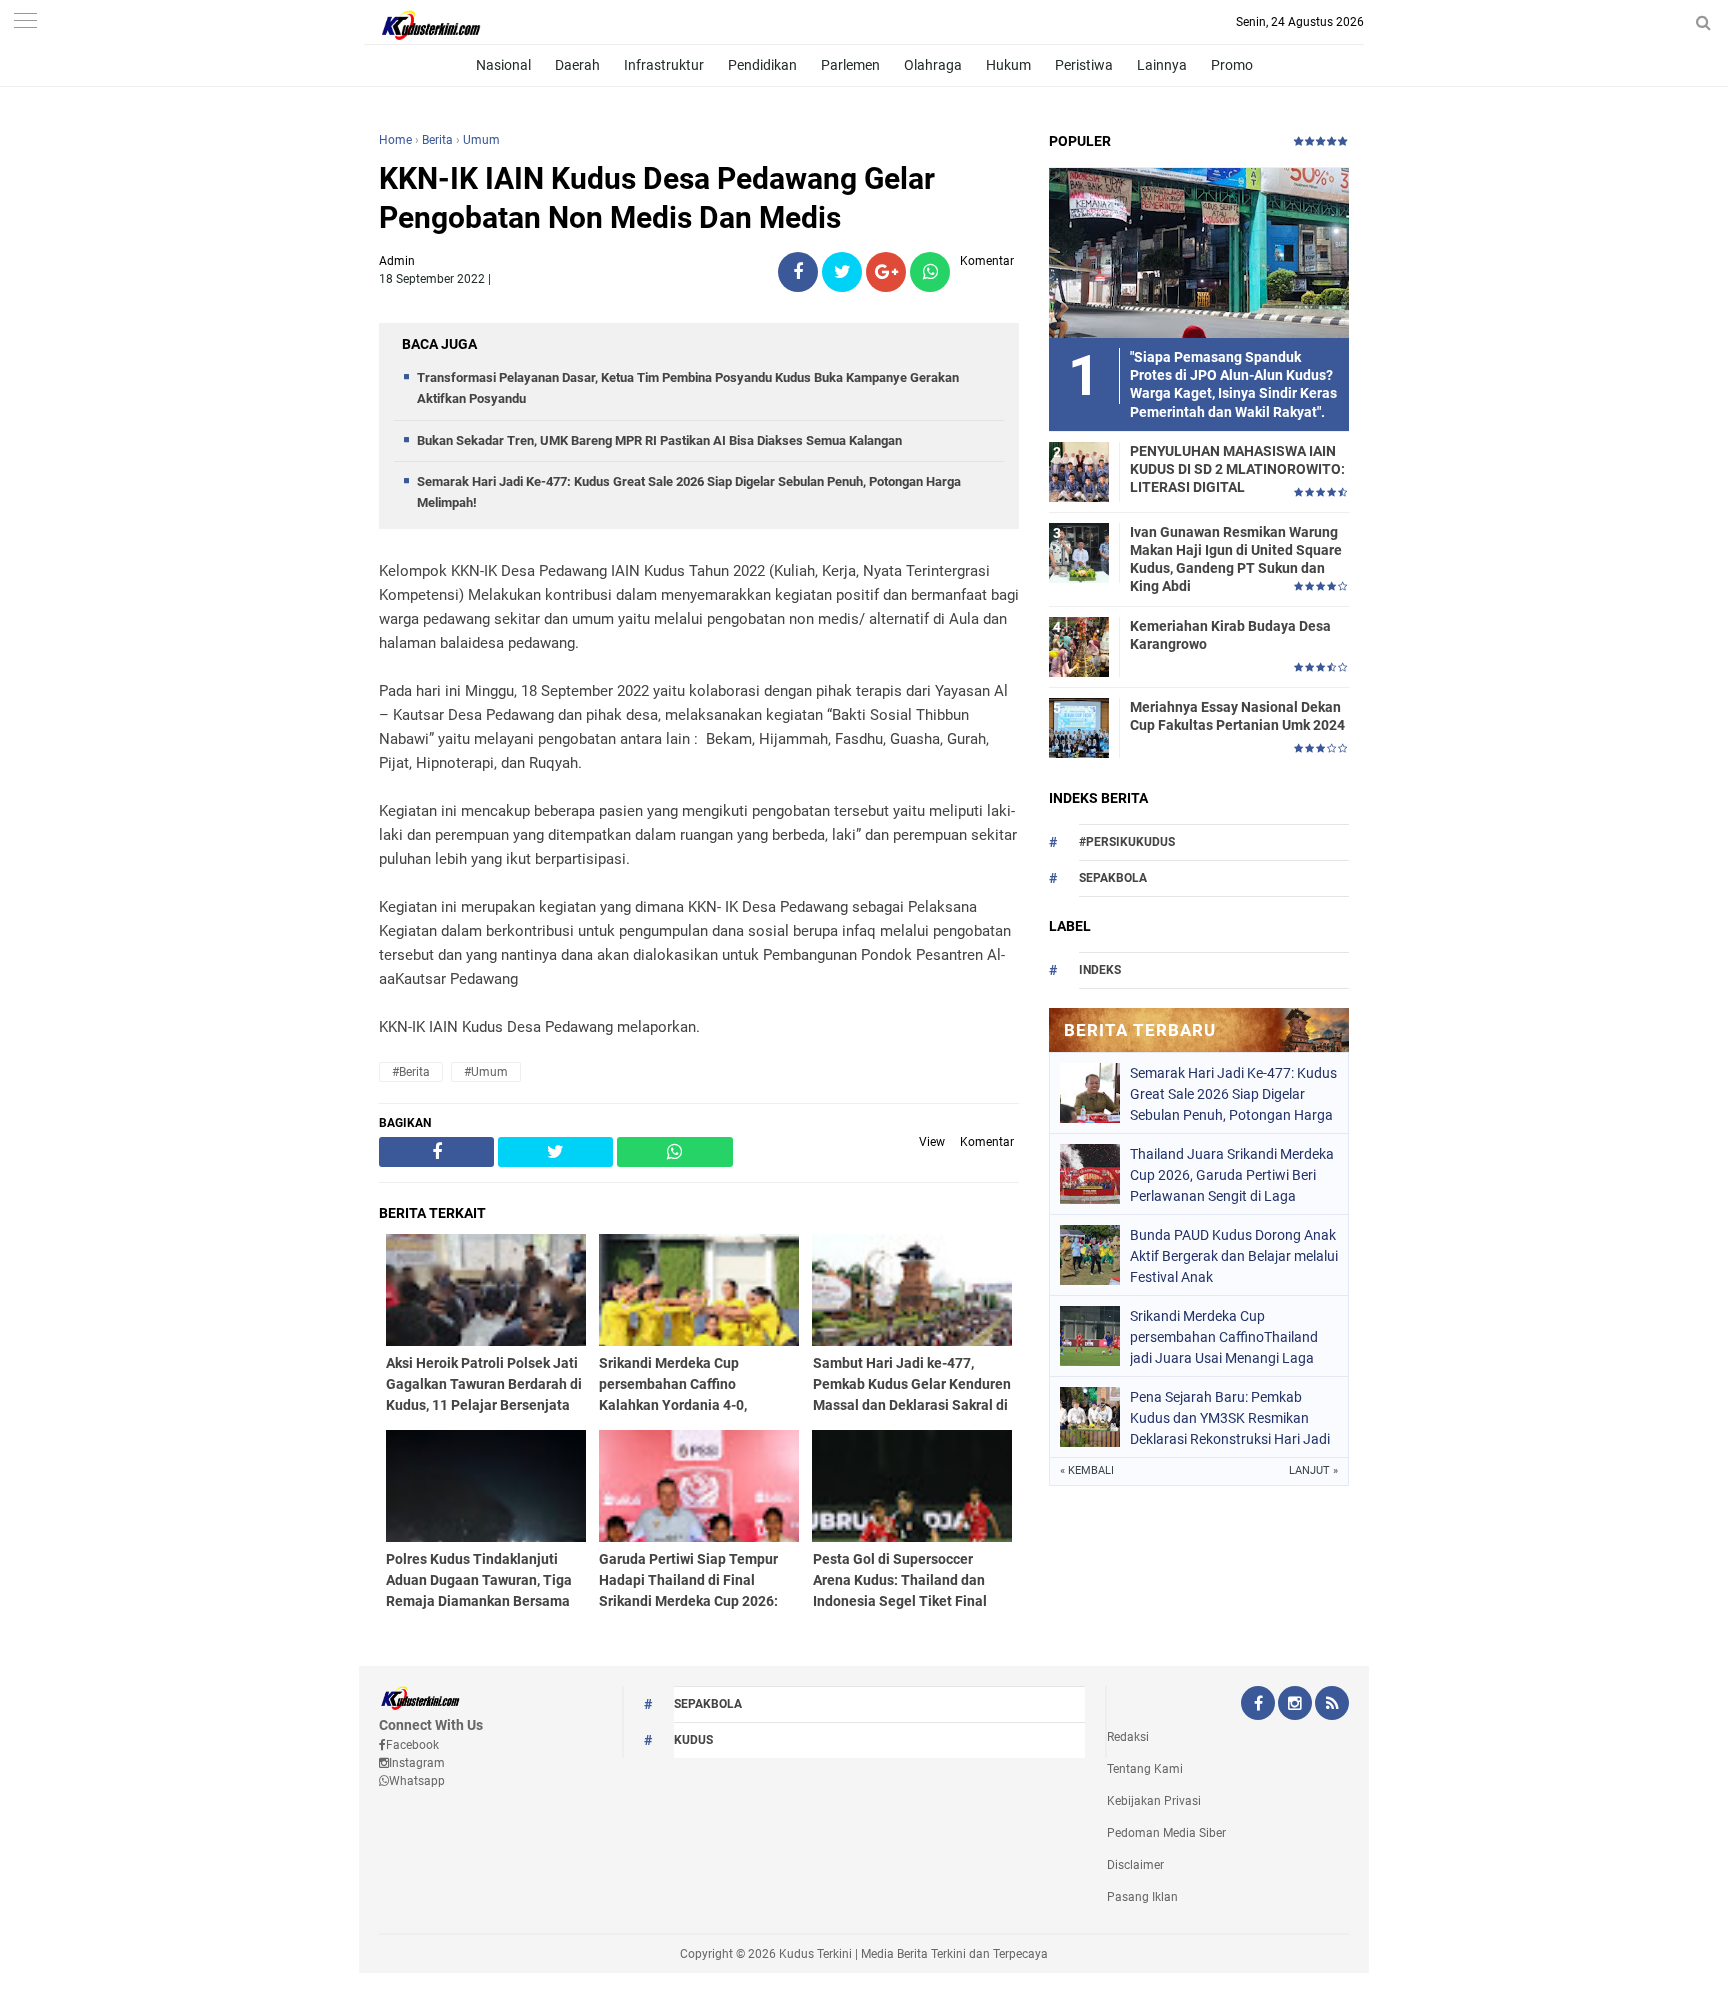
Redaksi (1128, 1737)
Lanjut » (1313, 1470)
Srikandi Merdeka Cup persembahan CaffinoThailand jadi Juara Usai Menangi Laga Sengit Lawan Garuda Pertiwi (1224, 1337)
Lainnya (1162, 65)
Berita (437, 140)
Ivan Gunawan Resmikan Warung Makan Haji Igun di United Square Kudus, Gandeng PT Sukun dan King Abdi (1236, 559)
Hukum (1008, 65)
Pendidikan (762, 65)
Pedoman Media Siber (1166, 1833)
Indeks (1100, 970)
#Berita (411, 1072)
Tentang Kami (1145, 1769)
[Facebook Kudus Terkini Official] (1258, 1705)
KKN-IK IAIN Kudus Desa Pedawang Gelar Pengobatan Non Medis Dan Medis (657, 198)
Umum (481, 140)
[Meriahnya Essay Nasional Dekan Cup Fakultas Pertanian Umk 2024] (1079, 727)
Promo (1232, 65)
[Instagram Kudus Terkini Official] (1295, 1705)
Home (395, 140)
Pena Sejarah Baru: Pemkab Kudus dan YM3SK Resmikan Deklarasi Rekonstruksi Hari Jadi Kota (1230, 1418)
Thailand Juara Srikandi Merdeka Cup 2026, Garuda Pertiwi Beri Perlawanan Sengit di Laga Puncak (1232, 1175)
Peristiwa (1084, 65)
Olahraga (933, 65)
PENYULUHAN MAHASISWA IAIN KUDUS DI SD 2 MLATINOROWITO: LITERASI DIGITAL (1237, 469)
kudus (693, 1740)
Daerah (577, 65)
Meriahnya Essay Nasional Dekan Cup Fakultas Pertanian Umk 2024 (1237, 716)
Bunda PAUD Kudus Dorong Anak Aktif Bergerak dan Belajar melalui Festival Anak (1234, 1256)
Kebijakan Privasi (1154, 1801)
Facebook (412, 1745)
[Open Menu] (25, 22)
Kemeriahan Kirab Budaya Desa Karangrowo (1230, 635)
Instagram (417, 1763)
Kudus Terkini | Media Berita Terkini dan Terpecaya (913, 1954)
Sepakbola (1113, 878)
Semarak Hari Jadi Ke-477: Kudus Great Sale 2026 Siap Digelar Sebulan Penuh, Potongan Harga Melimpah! (1233, 1094)
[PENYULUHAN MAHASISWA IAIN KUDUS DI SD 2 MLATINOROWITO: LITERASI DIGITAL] (1079, 471)
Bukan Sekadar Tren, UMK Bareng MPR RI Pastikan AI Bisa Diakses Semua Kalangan (659, 440)
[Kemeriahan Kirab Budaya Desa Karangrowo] (1079, 646)
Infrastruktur (664, 65)
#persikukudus (1127, 842)
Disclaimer (1135, 1865)
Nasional (503, 65)
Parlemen (850, 65)
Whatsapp (417, 1781)
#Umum (486, 1072)
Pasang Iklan (1142, 1897)
